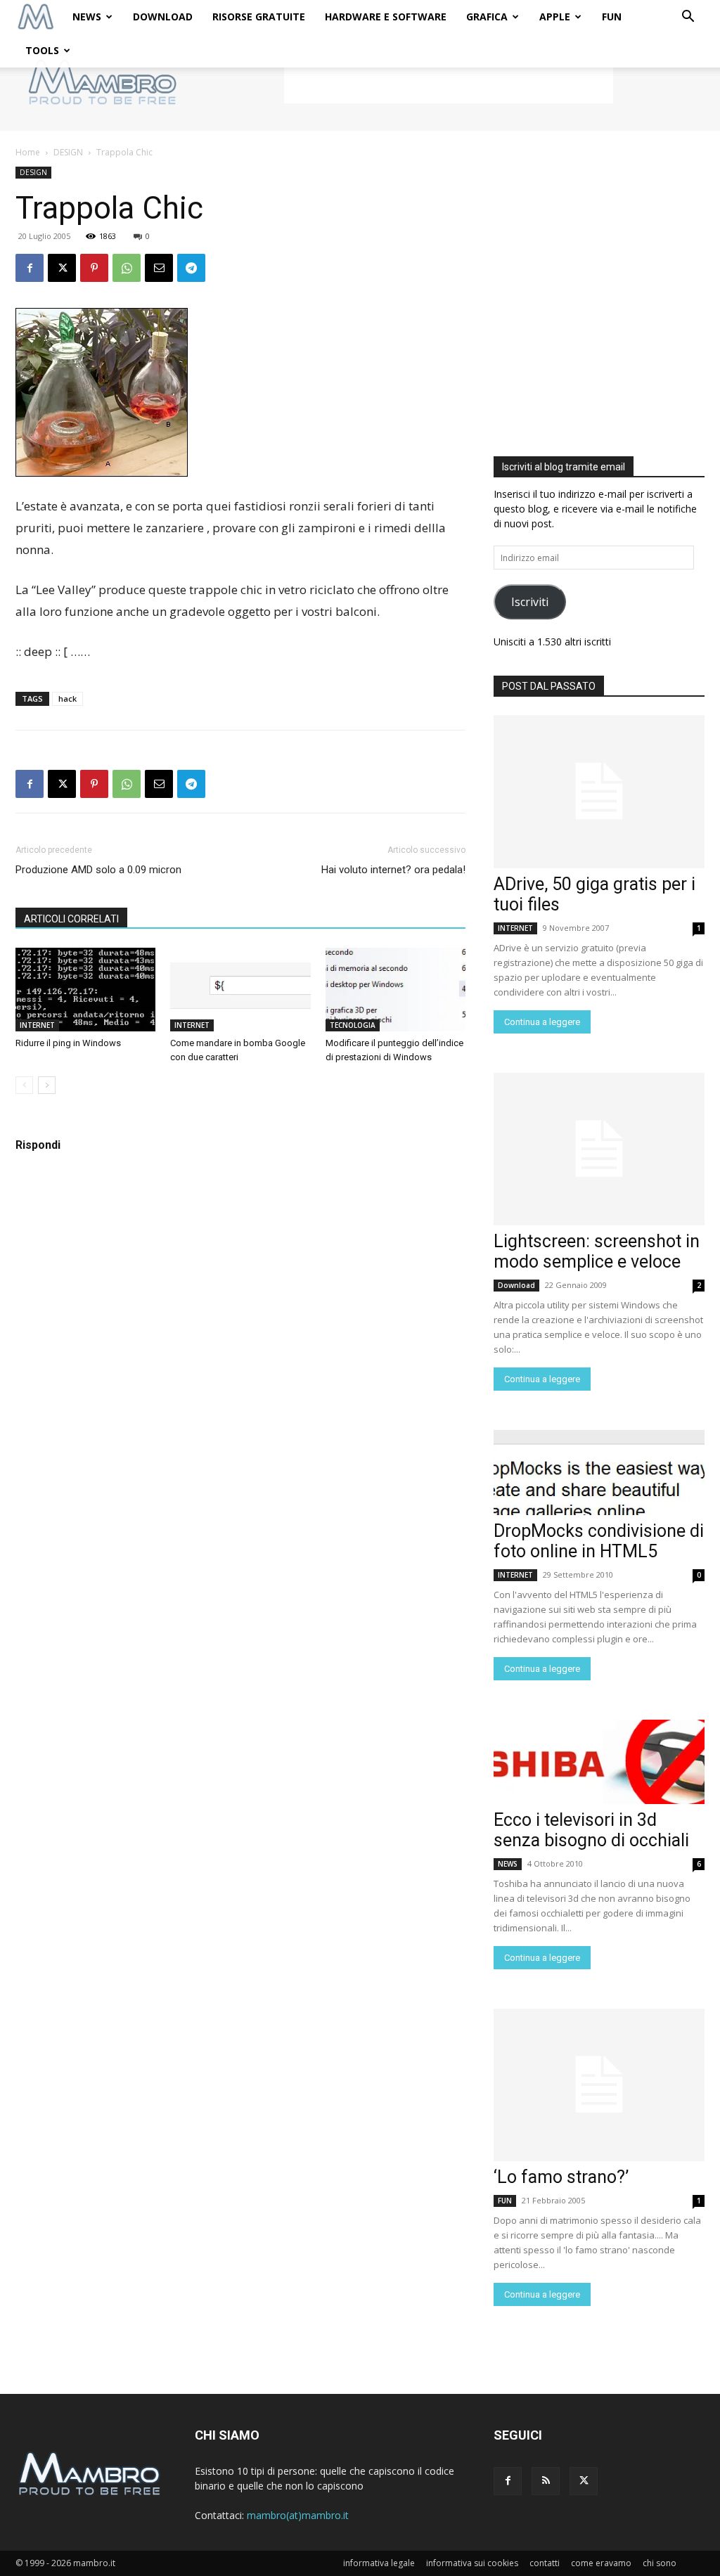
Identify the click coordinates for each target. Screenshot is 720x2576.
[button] (688, 18)
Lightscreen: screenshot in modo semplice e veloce (597, 1251)
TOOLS (42, 50)
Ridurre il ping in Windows (68, 1043)
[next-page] (47, 1085)
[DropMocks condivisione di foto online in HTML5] (599, 1472)
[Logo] (36, 17)
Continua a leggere (542, 1022)
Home (28, 152)
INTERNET (37, 1025)
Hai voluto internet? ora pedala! (393, 870)
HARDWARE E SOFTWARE (386, 17)
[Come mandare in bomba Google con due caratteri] (240, 990)
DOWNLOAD (163, 17)
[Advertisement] (449, 82)
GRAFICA (487, 17)
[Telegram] (191, 268)
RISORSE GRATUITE (259, 17)
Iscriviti (530, 602)
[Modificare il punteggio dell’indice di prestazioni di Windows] (396, 990)
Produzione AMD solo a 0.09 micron (98, 870)
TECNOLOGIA (353, 1025)
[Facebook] (30, 268)
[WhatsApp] (127, 268)
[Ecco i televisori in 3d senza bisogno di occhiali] (599, 1762)
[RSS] (546, 2481)
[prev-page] (24, 1085)
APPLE (555, 17)
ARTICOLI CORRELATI (71, 919)
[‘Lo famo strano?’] (599, 2085)
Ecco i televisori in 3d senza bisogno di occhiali (591, 1830)
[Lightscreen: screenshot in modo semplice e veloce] (599, 1149)
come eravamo (601, 2563)
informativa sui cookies (472, 2563)
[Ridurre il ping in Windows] (85, 990)
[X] (62, 268)
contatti (545, 2563)
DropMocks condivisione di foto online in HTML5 (599, 1541)
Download (516, 1285)
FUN (612, 17)
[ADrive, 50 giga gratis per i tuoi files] (599, 792)
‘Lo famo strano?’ (561, 2177)
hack (67, 698)
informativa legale (379, 2563)
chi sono (660, 2563)
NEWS (87, 17)
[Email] (159, 268)
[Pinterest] (94, 268)
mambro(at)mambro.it (298, 2515)
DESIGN (68, 152)
